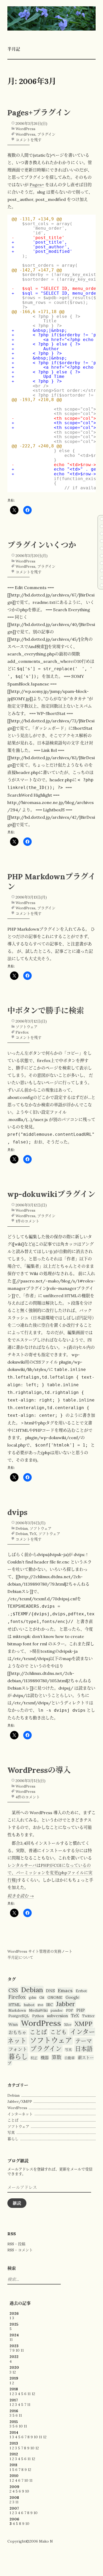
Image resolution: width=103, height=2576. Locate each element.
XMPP (83, 2024)
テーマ (84, 2041)
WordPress (25, 129)
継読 (17, 2203)
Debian (22, 1528)
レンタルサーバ (22, 1865)
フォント (18, 2049)
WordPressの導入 (39, 1770)
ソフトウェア (27, 1027)
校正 (34, 2058)
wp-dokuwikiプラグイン (51, 1194)
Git (42, 1997)
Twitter (88, 2016)
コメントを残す (29, 140)
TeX (33, 1534)
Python (38, 2016)
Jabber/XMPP (20, 2101)
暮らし (18, 2057)
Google (72, 1997)
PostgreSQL (19, 2016)
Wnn (13, 2024)
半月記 (14, 49)
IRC (50, 2005)
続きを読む (21, 1896)
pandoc (57, 2010)
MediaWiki (38, 2010)
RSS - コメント (20, 2250)
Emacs (65, 1990)
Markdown (17, 2010)
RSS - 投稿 (16, 2244)
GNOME (55, 1997)
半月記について (20, 1957)
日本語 (84, 2049)
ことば (38, 2032)
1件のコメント (27, 1221)
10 (18, 2350)
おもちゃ (17, 2032)
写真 (68, 2050)
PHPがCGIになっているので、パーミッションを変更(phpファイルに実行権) (50, 1873)
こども (58, 2032)
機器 (45, 2058)
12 (14, 2372)
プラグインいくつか (42, 545)
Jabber (66, 2004)
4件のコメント (28, 1797)
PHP (81, 2010)
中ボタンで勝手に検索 (46, 1011)
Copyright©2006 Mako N (30, 2541)
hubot (29, 2005)
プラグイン (46, 134)
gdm (32, 1997)
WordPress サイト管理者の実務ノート (40, 1951)
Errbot (81, 1991)
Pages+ (37, 185)
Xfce (68, 2025)
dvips (17, 1512)
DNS (50, 1991)
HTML (15, 2005)
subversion (57, 2016)
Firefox (22, 1032)
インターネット (20, 2114)
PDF (70, 2010)
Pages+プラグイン (39, 113)
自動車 (70, 2058)
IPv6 (40, 2005)
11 (11, 2340)
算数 (57, 2057)
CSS (13, 1990)
